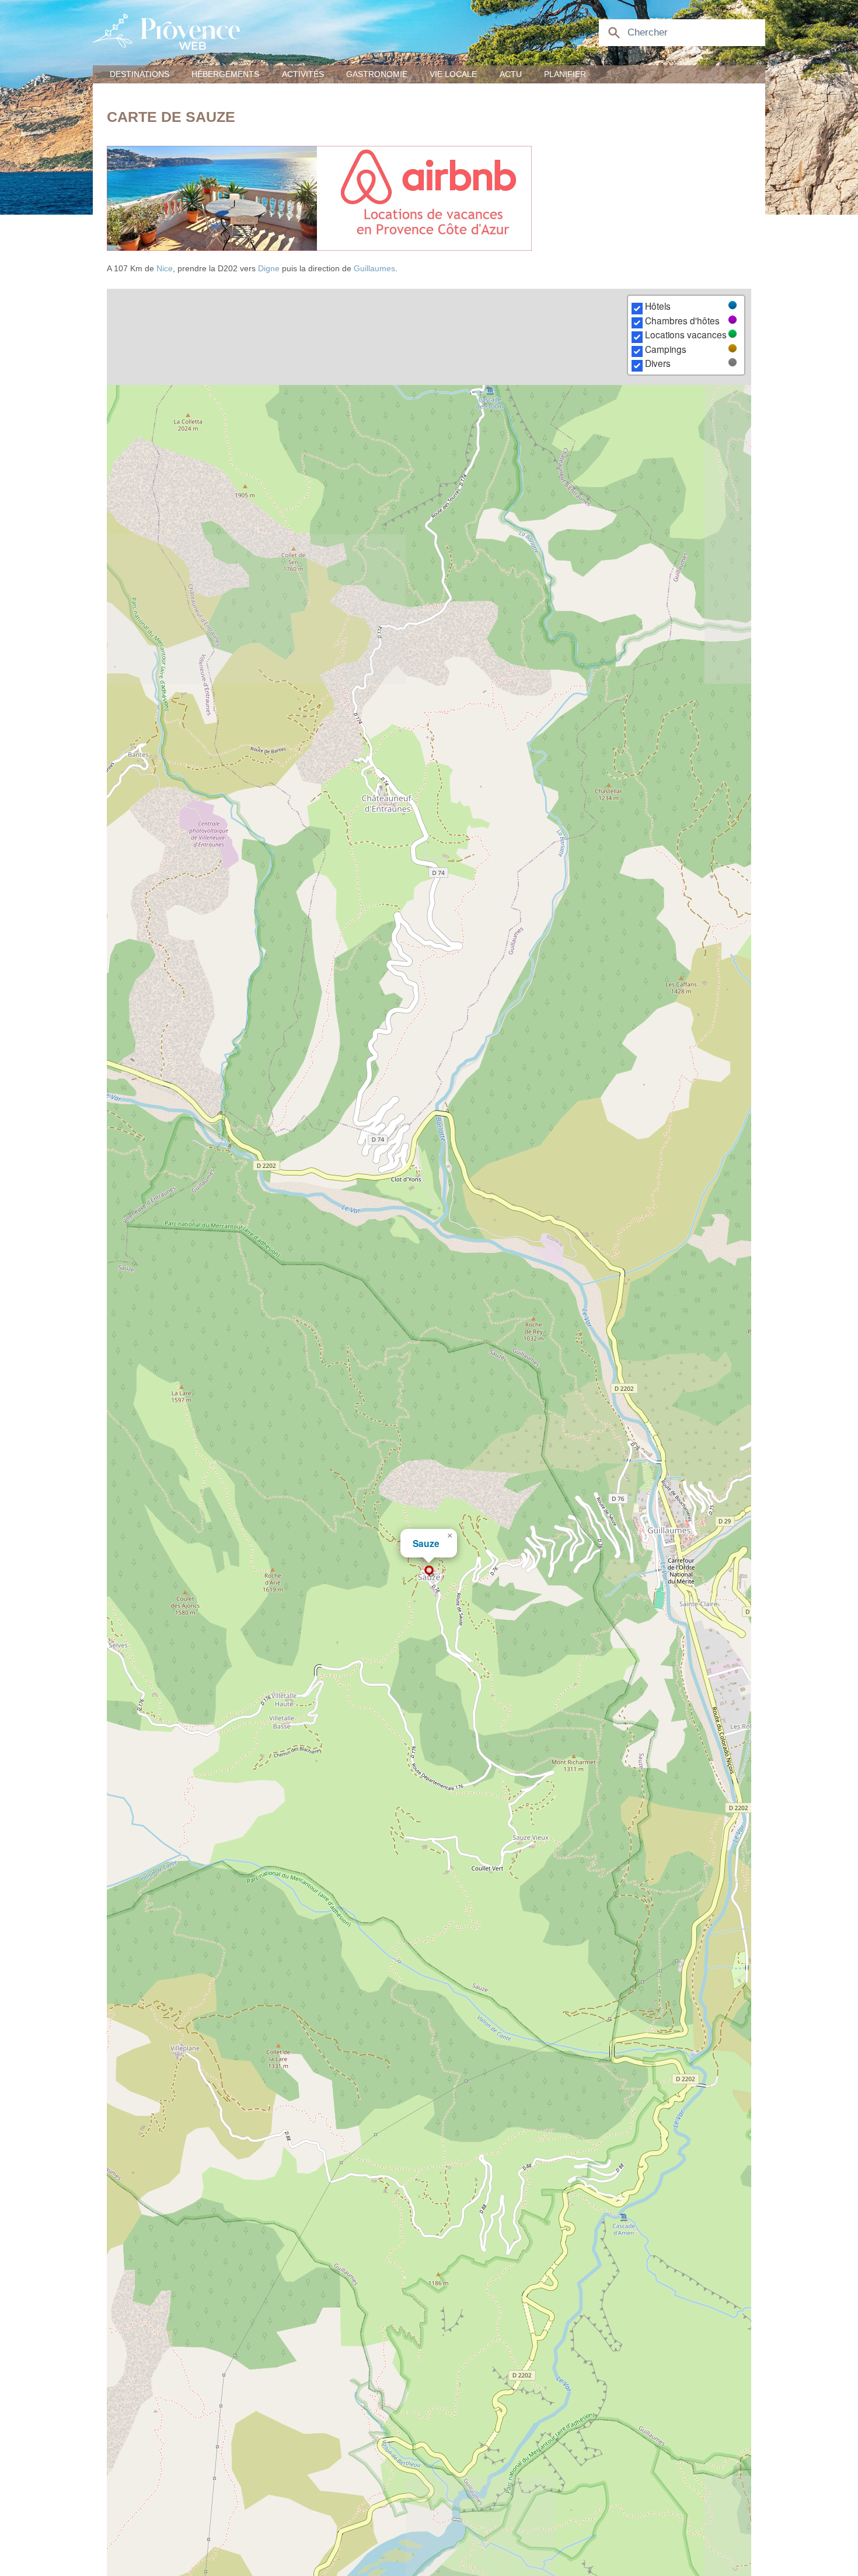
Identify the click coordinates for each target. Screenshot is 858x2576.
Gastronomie (377, 74)
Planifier (565, 74)
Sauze (426, 1543)
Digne (269, 268)
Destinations (139, 74)
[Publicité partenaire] (429, 198)
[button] (429, 1571)
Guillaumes (374, 268)
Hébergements (225, 74)
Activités (303, 74)
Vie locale (453, 74)
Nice (165, 268)
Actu (511, 74)
